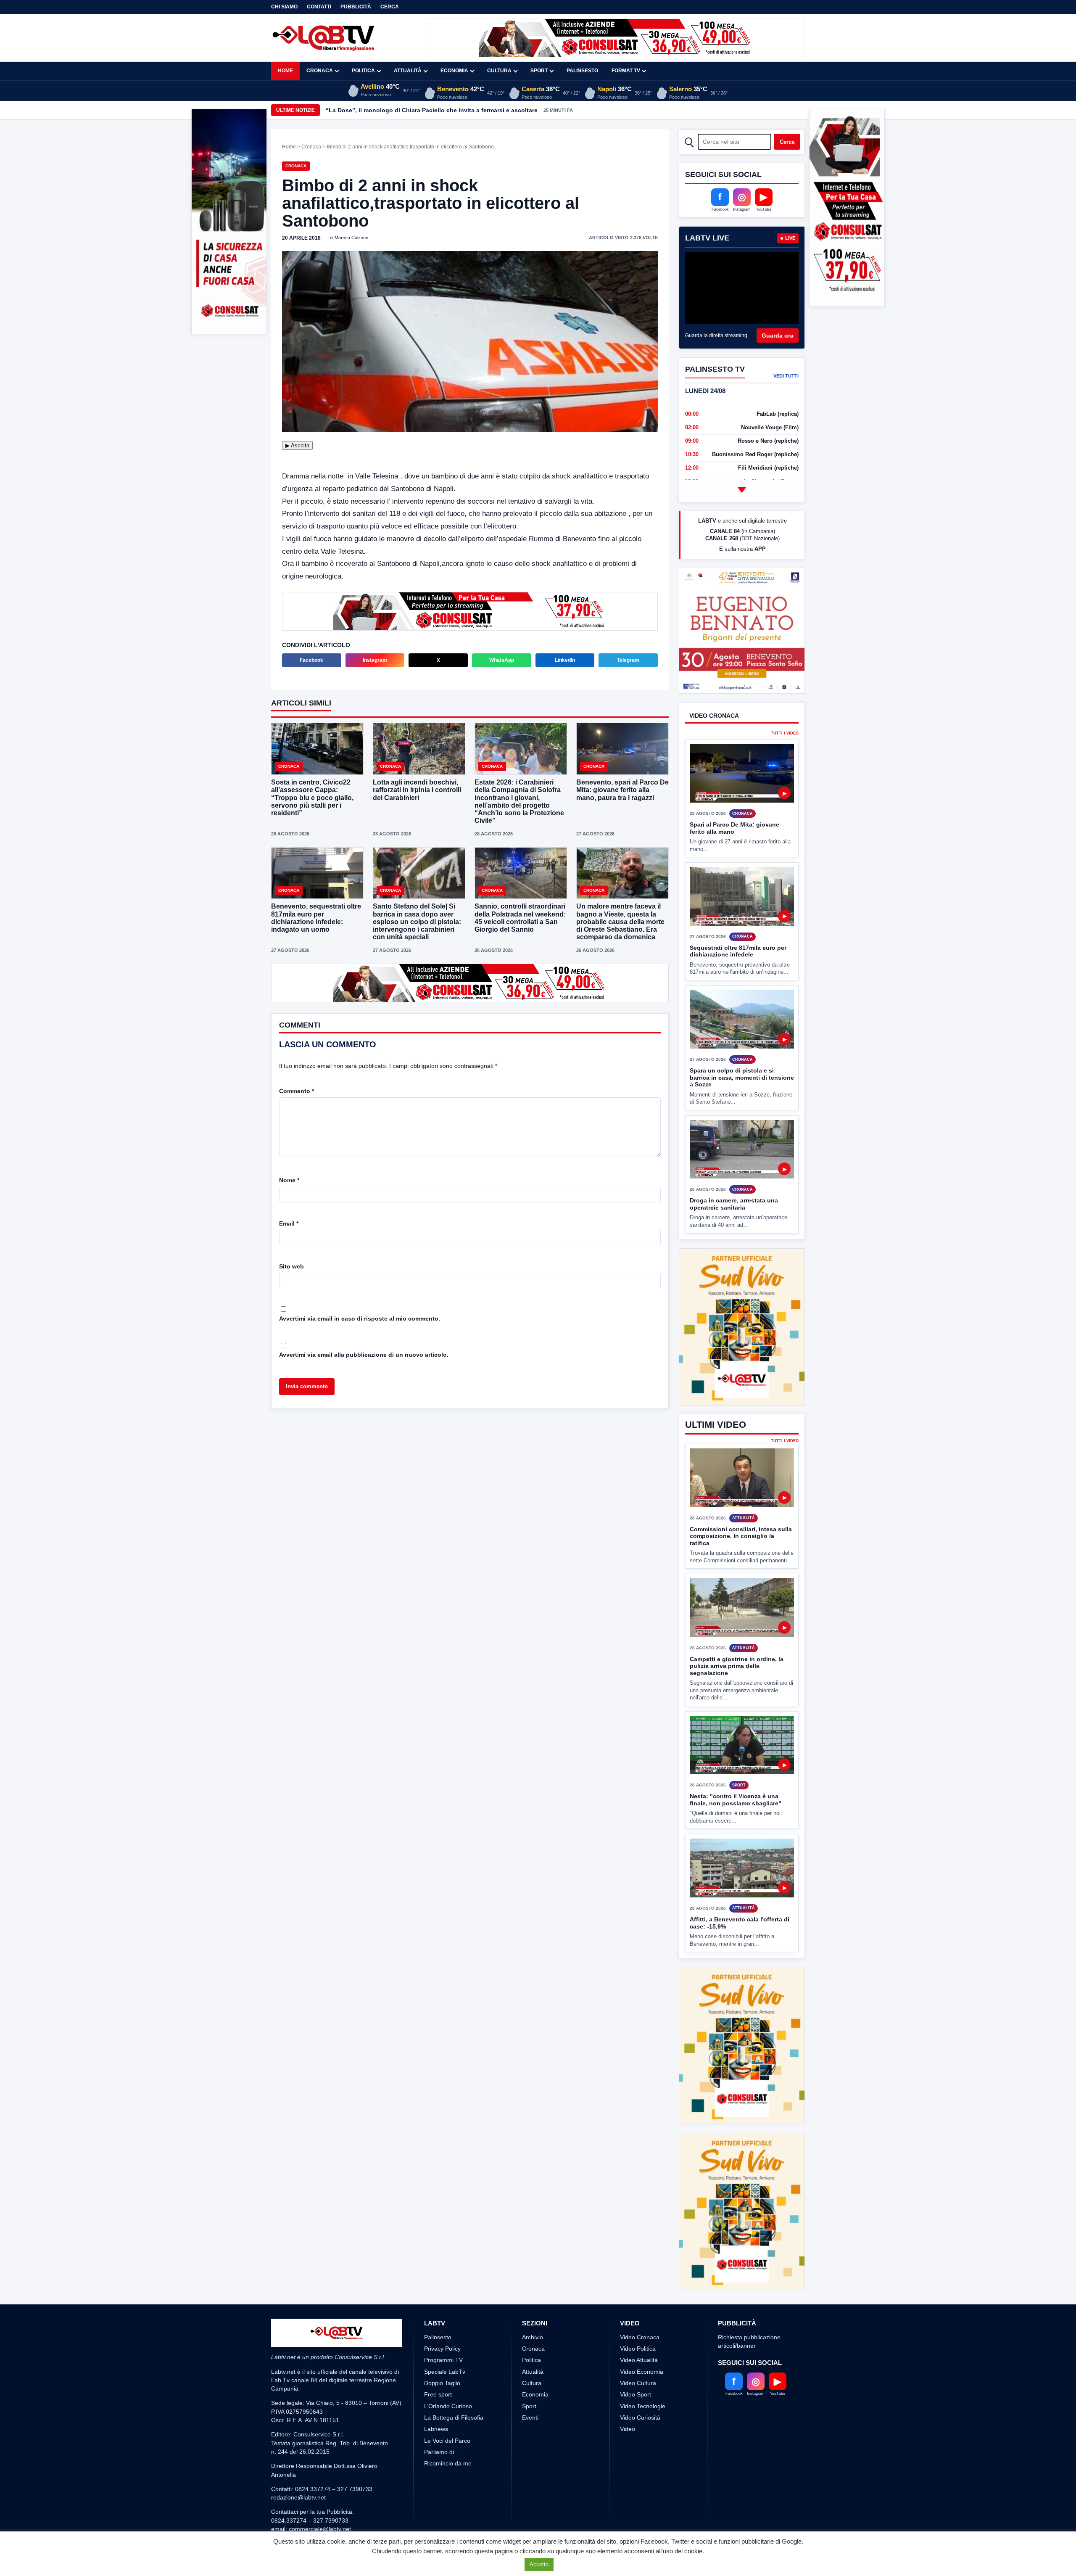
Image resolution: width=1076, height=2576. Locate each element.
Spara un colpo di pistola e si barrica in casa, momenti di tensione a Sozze (742, 1109)
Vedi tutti (786, 376)
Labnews (436, 2366)
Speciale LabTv (445, 2309)
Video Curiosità (640, 2355)
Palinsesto (582, 71)
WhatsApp (502, 660)
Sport (539, 71)
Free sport (438, 2332)
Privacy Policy (442, 2286)
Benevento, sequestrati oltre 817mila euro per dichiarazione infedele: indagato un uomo (316, 918)
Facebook (311, 660)
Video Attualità (639, 2297)
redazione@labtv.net (298, 2435)
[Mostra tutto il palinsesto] (742, 490)
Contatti (319, 7)
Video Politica (638, 2286)
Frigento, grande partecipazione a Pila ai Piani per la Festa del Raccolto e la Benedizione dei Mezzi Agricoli (479, 110)
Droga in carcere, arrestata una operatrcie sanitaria (734, 1235)
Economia (454, 71)
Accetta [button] (539, 2564)
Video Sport (636, 2332)
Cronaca (320, 71)
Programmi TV (443, 2297)
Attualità (408, 71)
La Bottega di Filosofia (454, 2355)
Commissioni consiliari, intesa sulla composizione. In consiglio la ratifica (741, 1536)
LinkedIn (565, 660)
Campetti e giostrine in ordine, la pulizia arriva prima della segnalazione (737, 1666)
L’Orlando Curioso (448, 2343)
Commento (297, 1090)
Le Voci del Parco (447, 2378)
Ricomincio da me (448, 2401)
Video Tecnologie (643, 2343)
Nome (289, 1179)
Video (628, 2366)
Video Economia (642, 2309)
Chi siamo (284, 7)
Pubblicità (356, 7)
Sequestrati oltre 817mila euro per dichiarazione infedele (738, 982)
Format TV (626, 71)
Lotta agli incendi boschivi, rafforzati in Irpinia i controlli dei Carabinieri (417, 790)
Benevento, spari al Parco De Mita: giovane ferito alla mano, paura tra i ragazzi (622, 790)
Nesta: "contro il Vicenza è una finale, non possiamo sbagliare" (736, 1800)
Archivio (533, 2275)
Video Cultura (638, 2320)
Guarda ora (778, 336)
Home (285, 71)
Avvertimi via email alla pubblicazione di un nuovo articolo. (364, 1354)
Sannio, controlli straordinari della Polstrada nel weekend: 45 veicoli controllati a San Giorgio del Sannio (520, 918)
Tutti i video (785, 765)
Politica (363, 71)
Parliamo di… (442, 2389)
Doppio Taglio (442, 2320)
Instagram (375, 660)
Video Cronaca (640, 2275)
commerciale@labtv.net (320, 2466)
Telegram (628, 660)
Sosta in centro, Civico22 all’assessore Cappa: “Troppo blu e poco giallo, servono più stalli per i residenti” (312, 798)
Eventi (530, 2355)
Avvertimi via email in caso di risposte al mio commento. (360, 1318)
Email (289, 1223)
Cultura (499, 71)
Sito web (291, 1266)
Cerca (390, 7)
